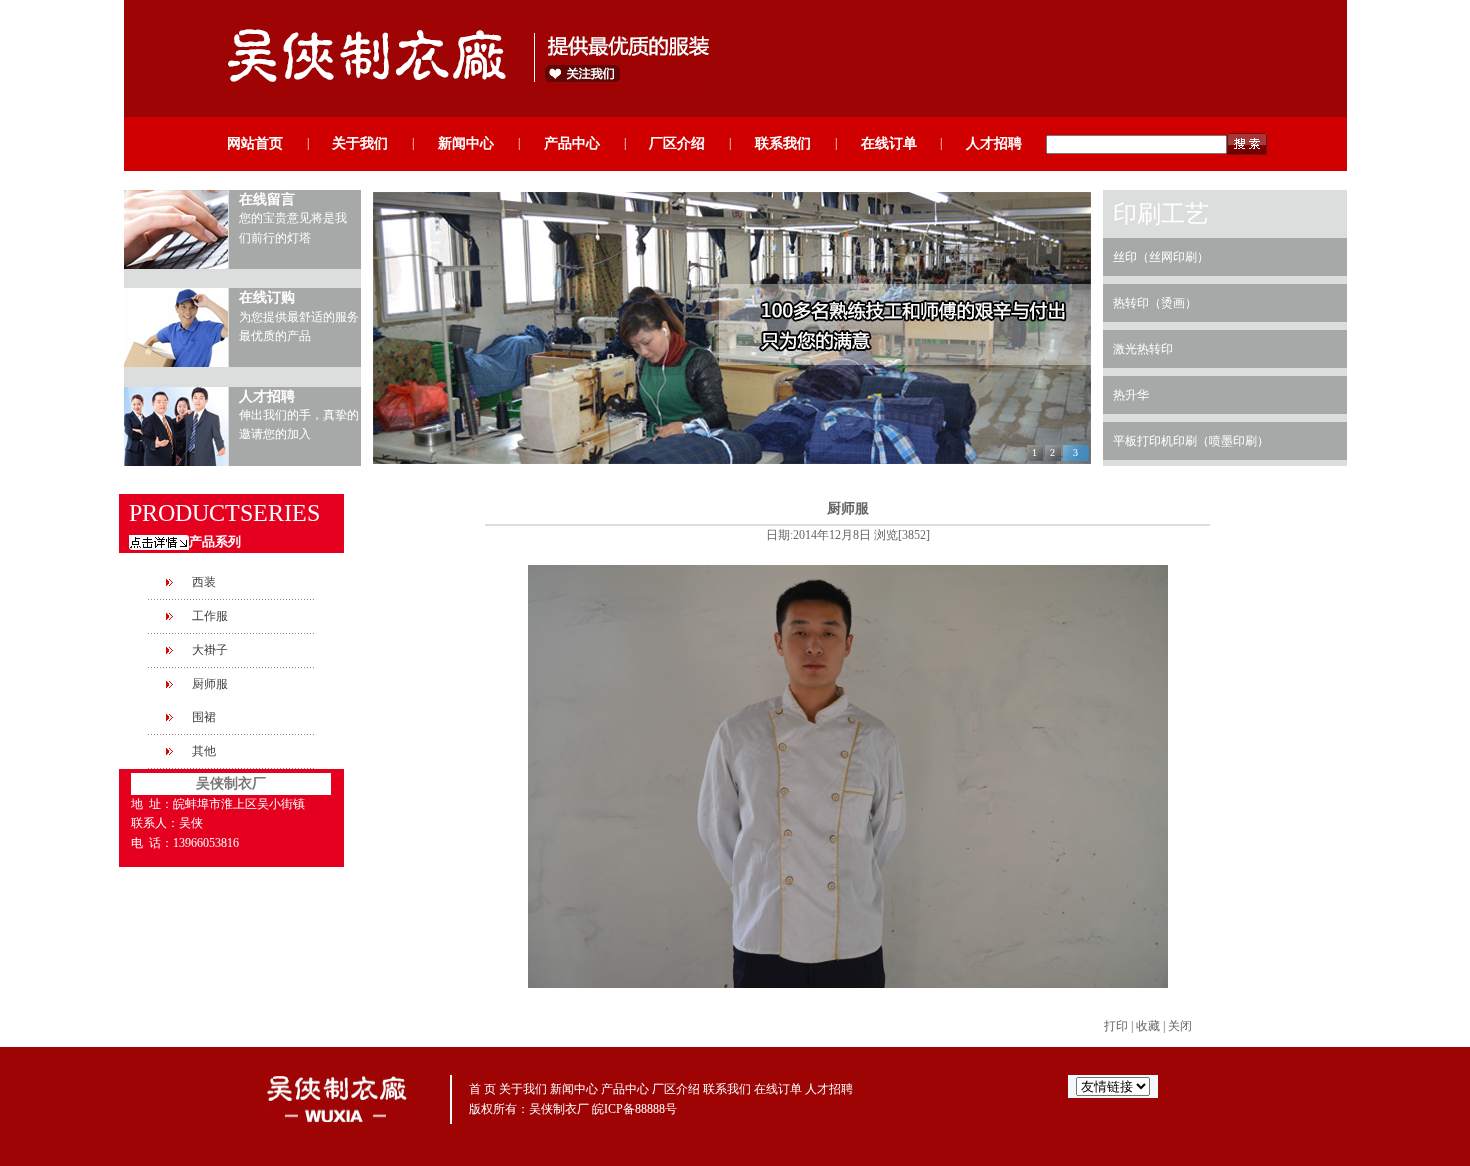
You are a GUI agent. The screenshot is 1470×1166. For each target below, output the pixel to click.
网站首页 (255, 143)
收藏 (1148, 1026)
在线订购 (267, 297)
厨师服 (210, 684)
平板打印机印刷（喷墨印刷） (1191, 441)
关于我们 (360, 143)
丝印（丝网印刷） (1161, 257)
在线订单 (889, 143)
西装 (204, 582)
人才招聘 (994, 143)
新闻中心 (466, 143)
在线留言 (267, 199)
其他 (204, 751)
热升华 (1131, 395)
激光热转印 (1143, 349)
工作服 (210, 616)
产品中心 (572, 143)
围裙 (204, 717)
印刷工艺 (1161, 214)
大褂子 (210, 650)
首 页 (482, 1089)
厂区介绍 (677, 143)
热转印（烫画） (1155, 303)
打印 (1116, 1026)
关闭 (1180, 1026)
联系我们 (783, 143)
